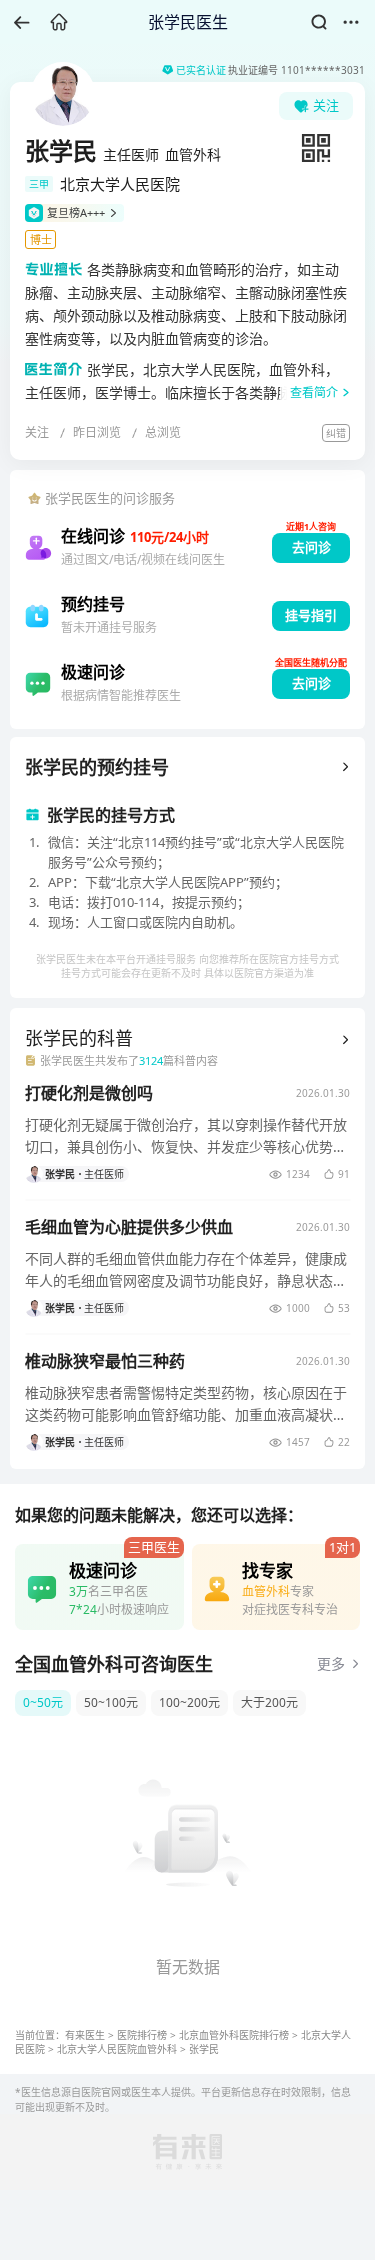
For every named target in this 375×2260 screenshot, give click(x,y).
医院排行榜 (142, 2035)
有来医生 (85, 2035)
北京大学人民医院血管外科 (117, 2049)
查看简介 (314, 392)
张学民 (204, 2049)
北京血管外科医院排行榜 (234, 2035)
